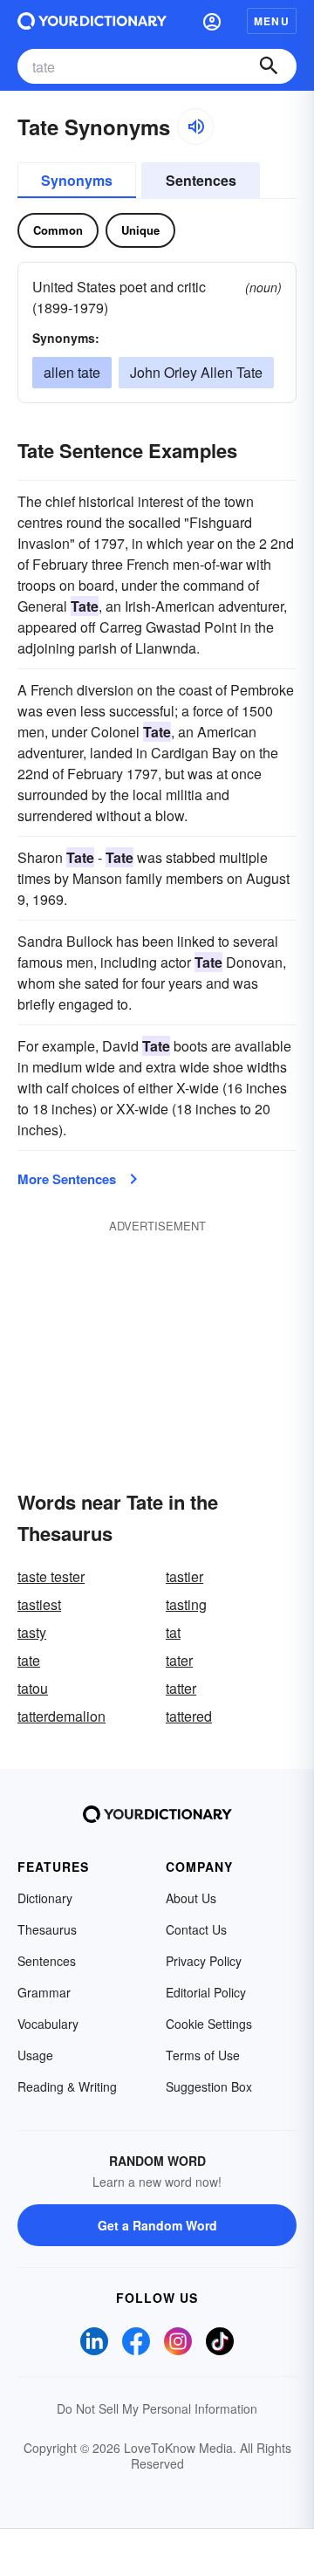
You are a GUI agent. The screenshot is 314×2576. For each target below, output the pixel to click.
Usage (35, 2055)
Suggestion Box (209, 2086)
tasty (32, 1632)
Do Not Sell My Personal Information (157, 2408)
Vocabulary (48, 2024)
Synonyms (77, 180)
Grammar (44, 1992)
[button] (212, 21)
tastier (184, 1576)
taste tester (51, 1576)
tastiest (39, 1604)
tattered (189, 1716)
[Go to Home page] (92, 21)
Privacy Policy (204, 1961)
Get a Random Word (157, 2225)
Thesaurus (47, 1929)
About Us (191, 1898)
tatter (181, 1688)
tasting (186, 1604)
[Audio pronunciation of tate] (195, 127)
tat (173, 1632)
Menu (272, 21)
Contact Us (196, 1929)
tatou (33, 1688)
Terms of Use (203, 2055)
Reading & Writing (67, 2086)
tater (179, 1660)
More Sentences (67, 1179)
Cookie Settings (209, 2024)
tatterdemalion (61, 1716)
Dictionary (45, 1898)
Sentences (201, 180)
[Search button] (269, 66)
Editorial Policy (206, 1992)
